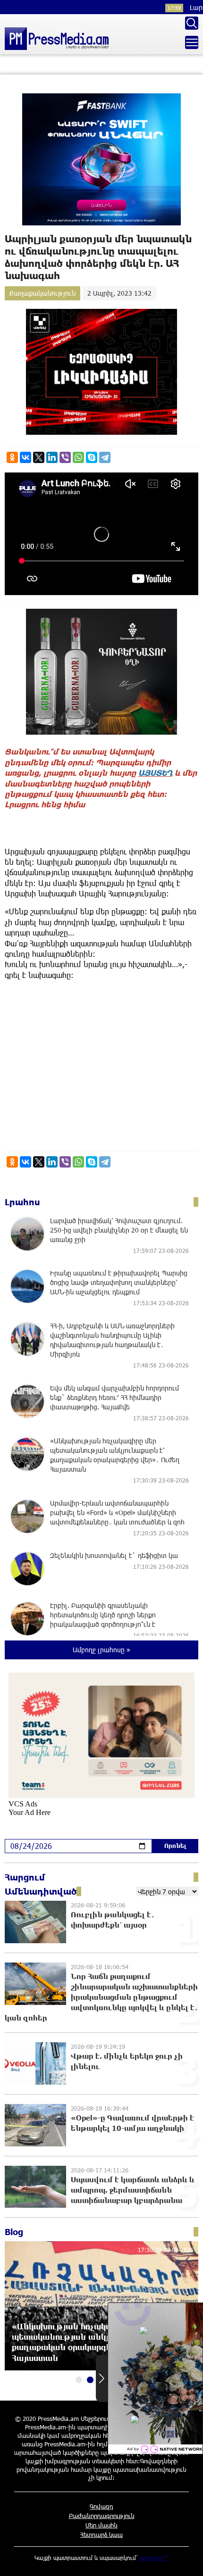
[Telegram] (105, 457)
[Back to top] (186, 2559)
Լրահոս (22, 1202)
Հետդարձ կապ (101, 2535)
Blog (14, 2232)
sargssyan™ (154, 2558)
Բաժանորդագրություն (102, 2516)
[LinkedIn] (52, 457)
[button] (79, 2380)
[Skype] (92, 457)
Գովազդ (101, 2506)
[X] (39, 457)
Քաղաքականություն (42, 293)
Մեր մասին (101, 2525)
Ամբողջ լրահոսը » (101, 1650)
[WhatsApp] (78, 457)
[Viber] (65, 457)
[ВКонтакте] (25, 457)
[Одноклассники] (12, 457)
